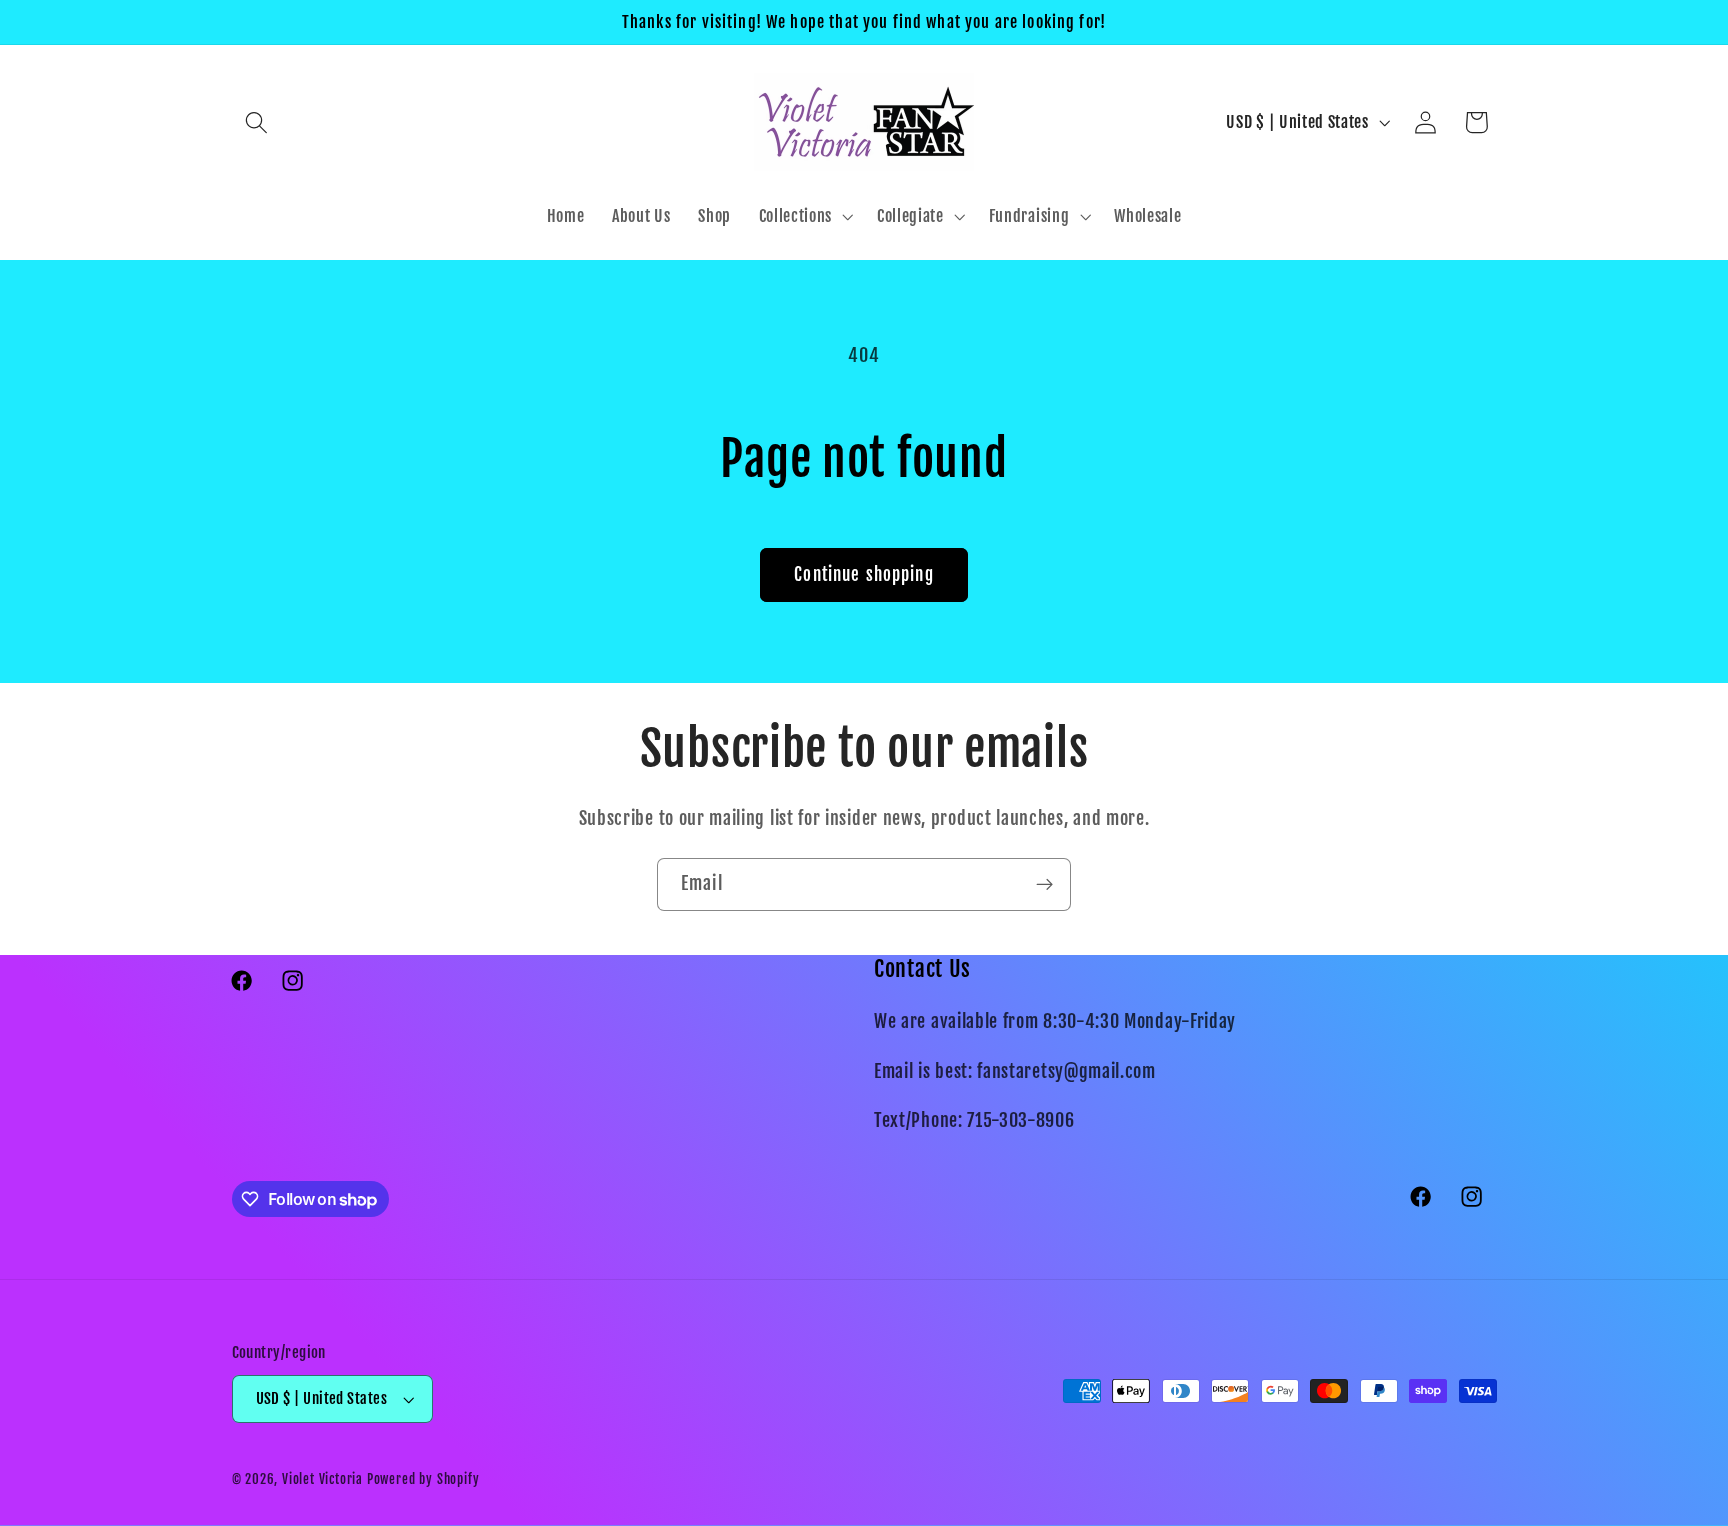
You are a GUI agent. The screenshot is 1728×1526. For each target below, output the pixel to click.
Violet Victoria (322, 1479)
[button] (257, 122)
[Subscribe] (1044, 885)
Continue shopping (864, 574)
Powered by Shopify (423, 1479)
